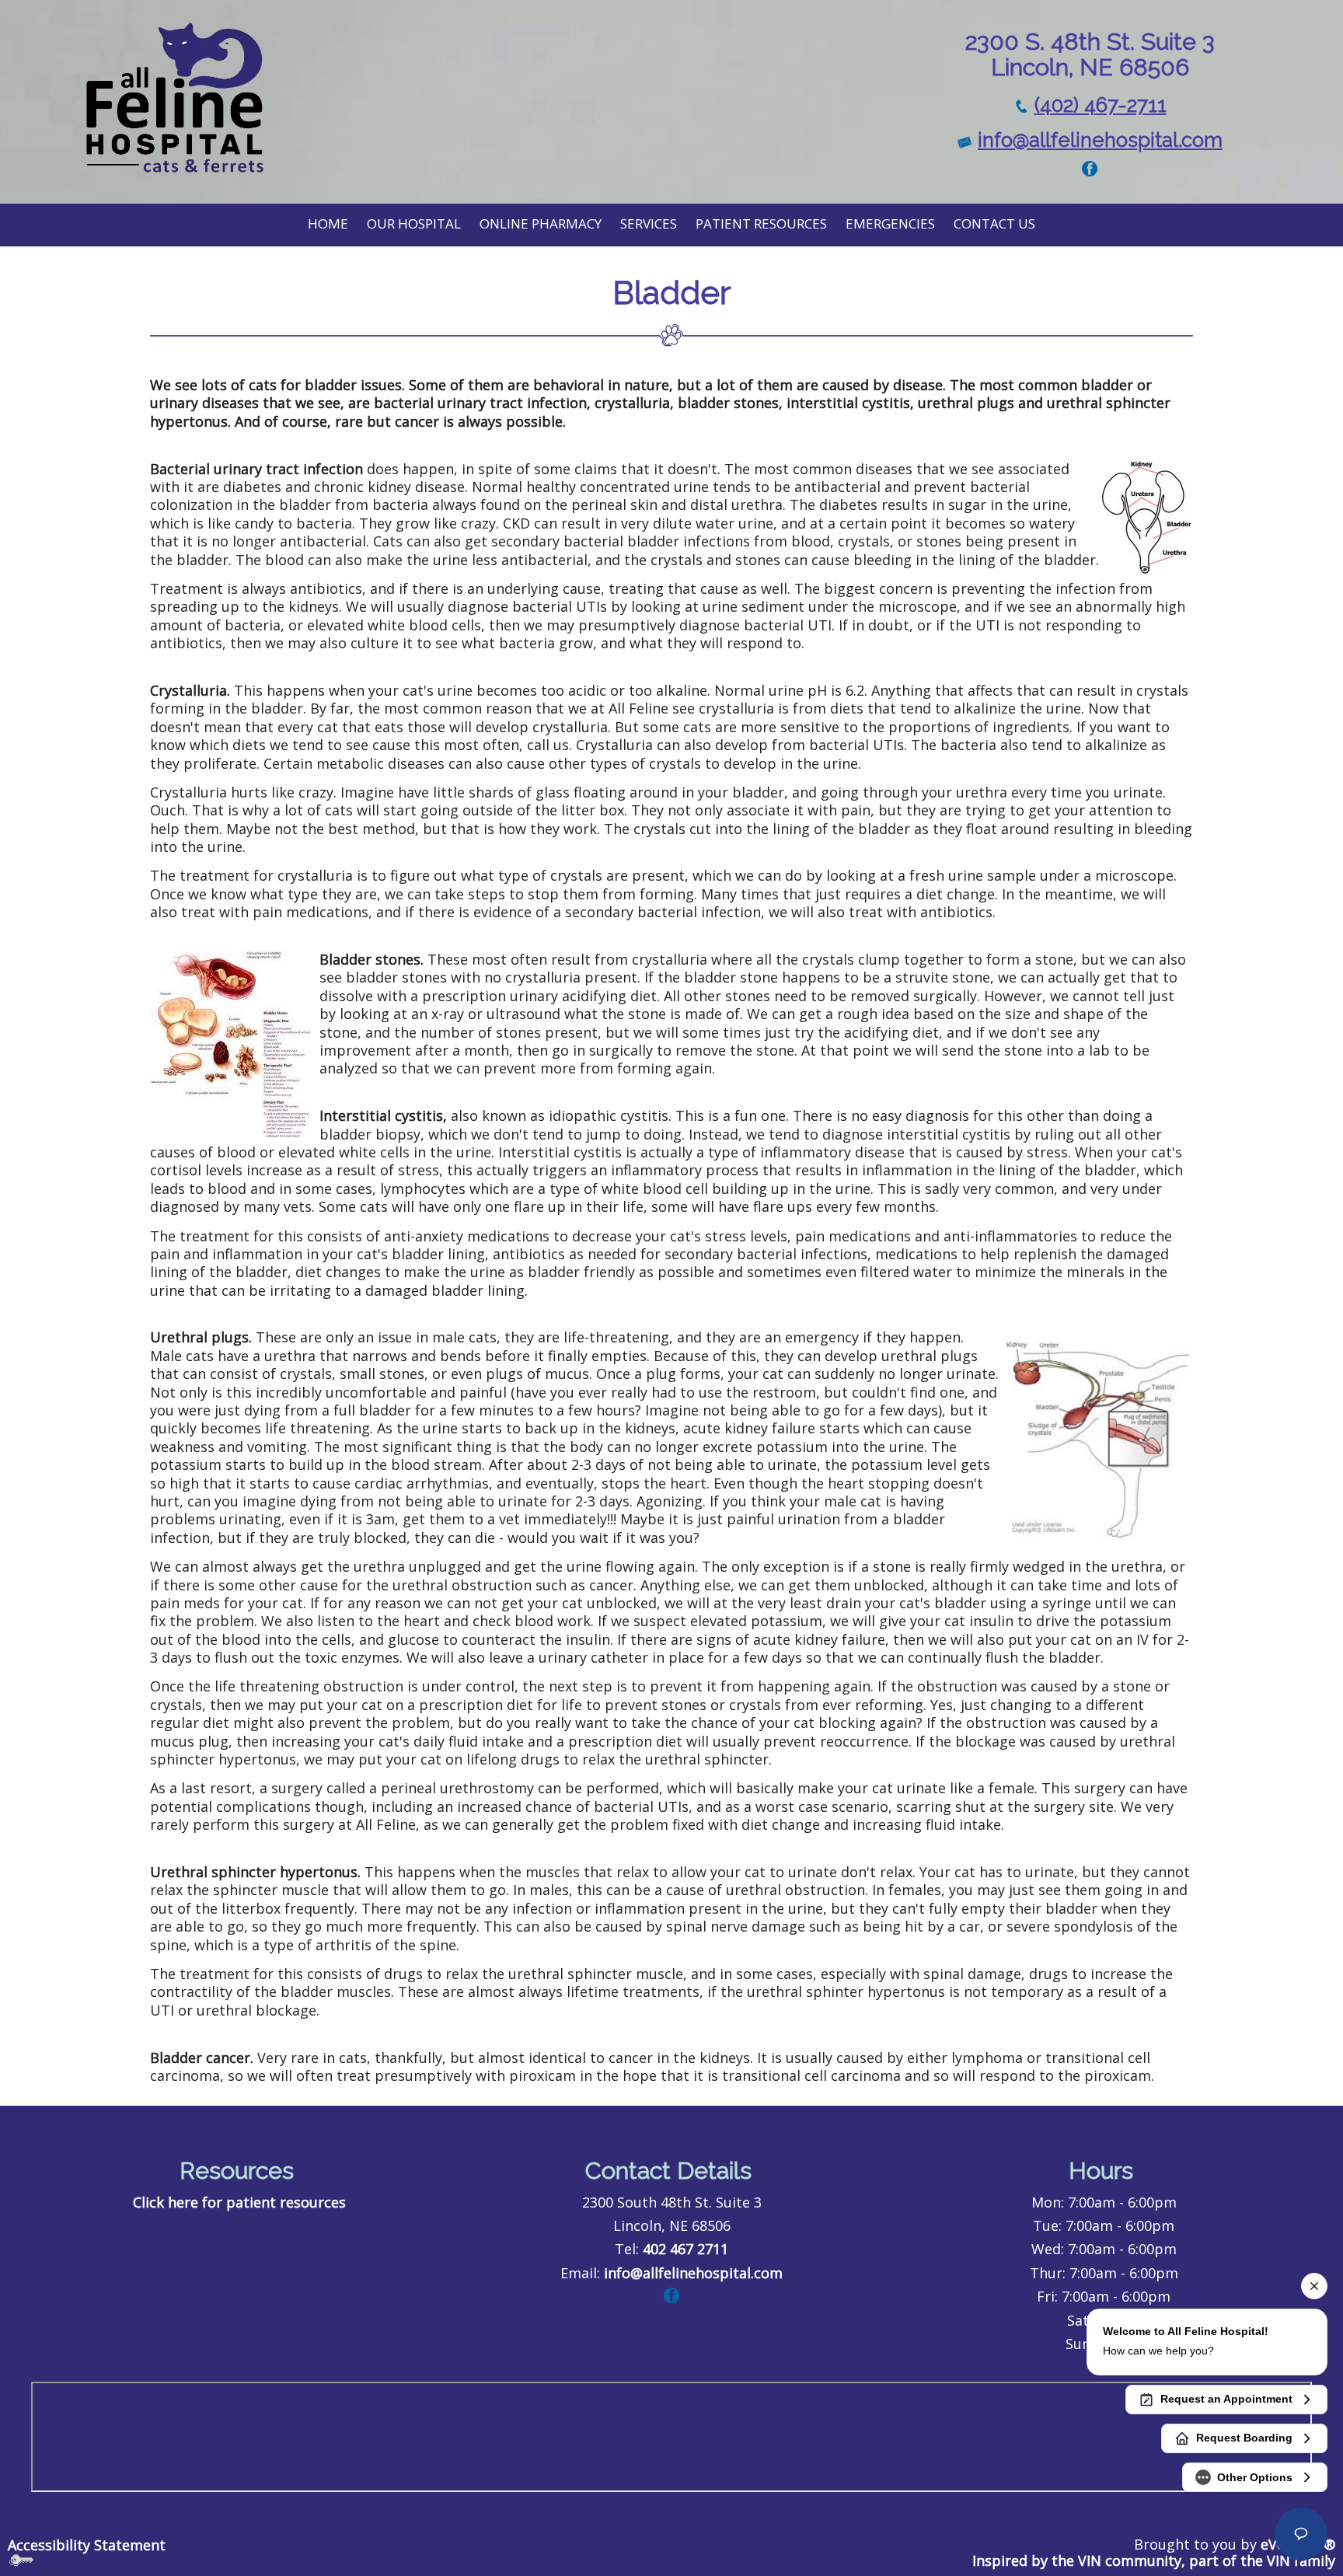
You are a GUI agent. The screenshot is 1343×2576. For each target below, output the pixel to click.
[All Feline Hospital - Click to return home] (174, 97)
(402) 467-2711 (1101, 105)
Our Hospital (414, 223)
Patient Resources (761, 223)
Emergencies (890, 223)
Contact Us (994, 223)
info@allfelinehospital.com (1100, 140)
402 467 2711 (685, 2249)
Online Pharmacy (541, 223)
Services (649, 223)
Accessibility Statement (87, 2545)
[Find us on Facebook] (1090, 167)
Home (328, 223)
